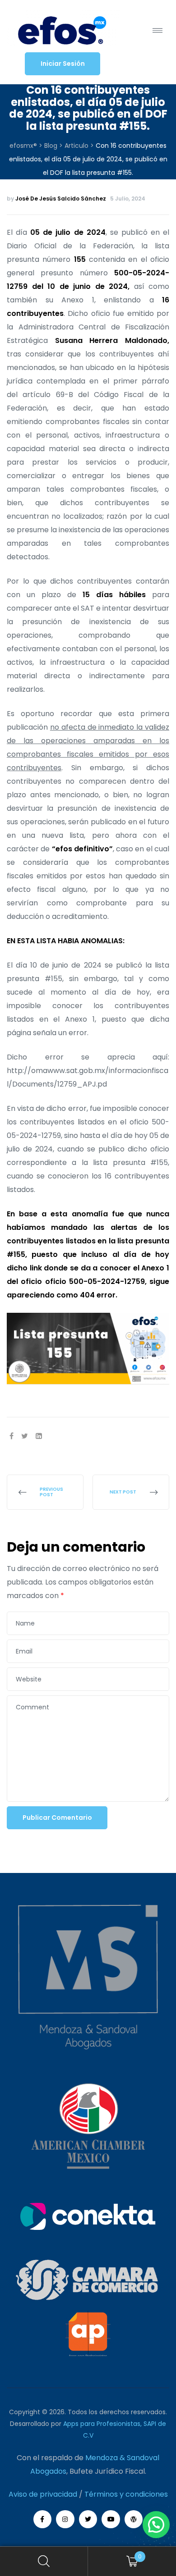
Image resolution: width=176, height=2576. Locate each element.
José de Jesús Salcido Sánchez (61, 199)
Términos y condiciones (126, 2494)
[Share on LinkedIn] (39, 1436)
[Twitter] (88, 2519)
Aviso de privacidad (43, 2494)
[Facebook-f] (43, 2519)
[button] (63, 64)
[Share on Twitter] (25, 1436)
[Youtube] (111, 2519)
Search (44, 2561)
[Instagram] (65, 2519)
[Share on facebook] (12, 1436)
